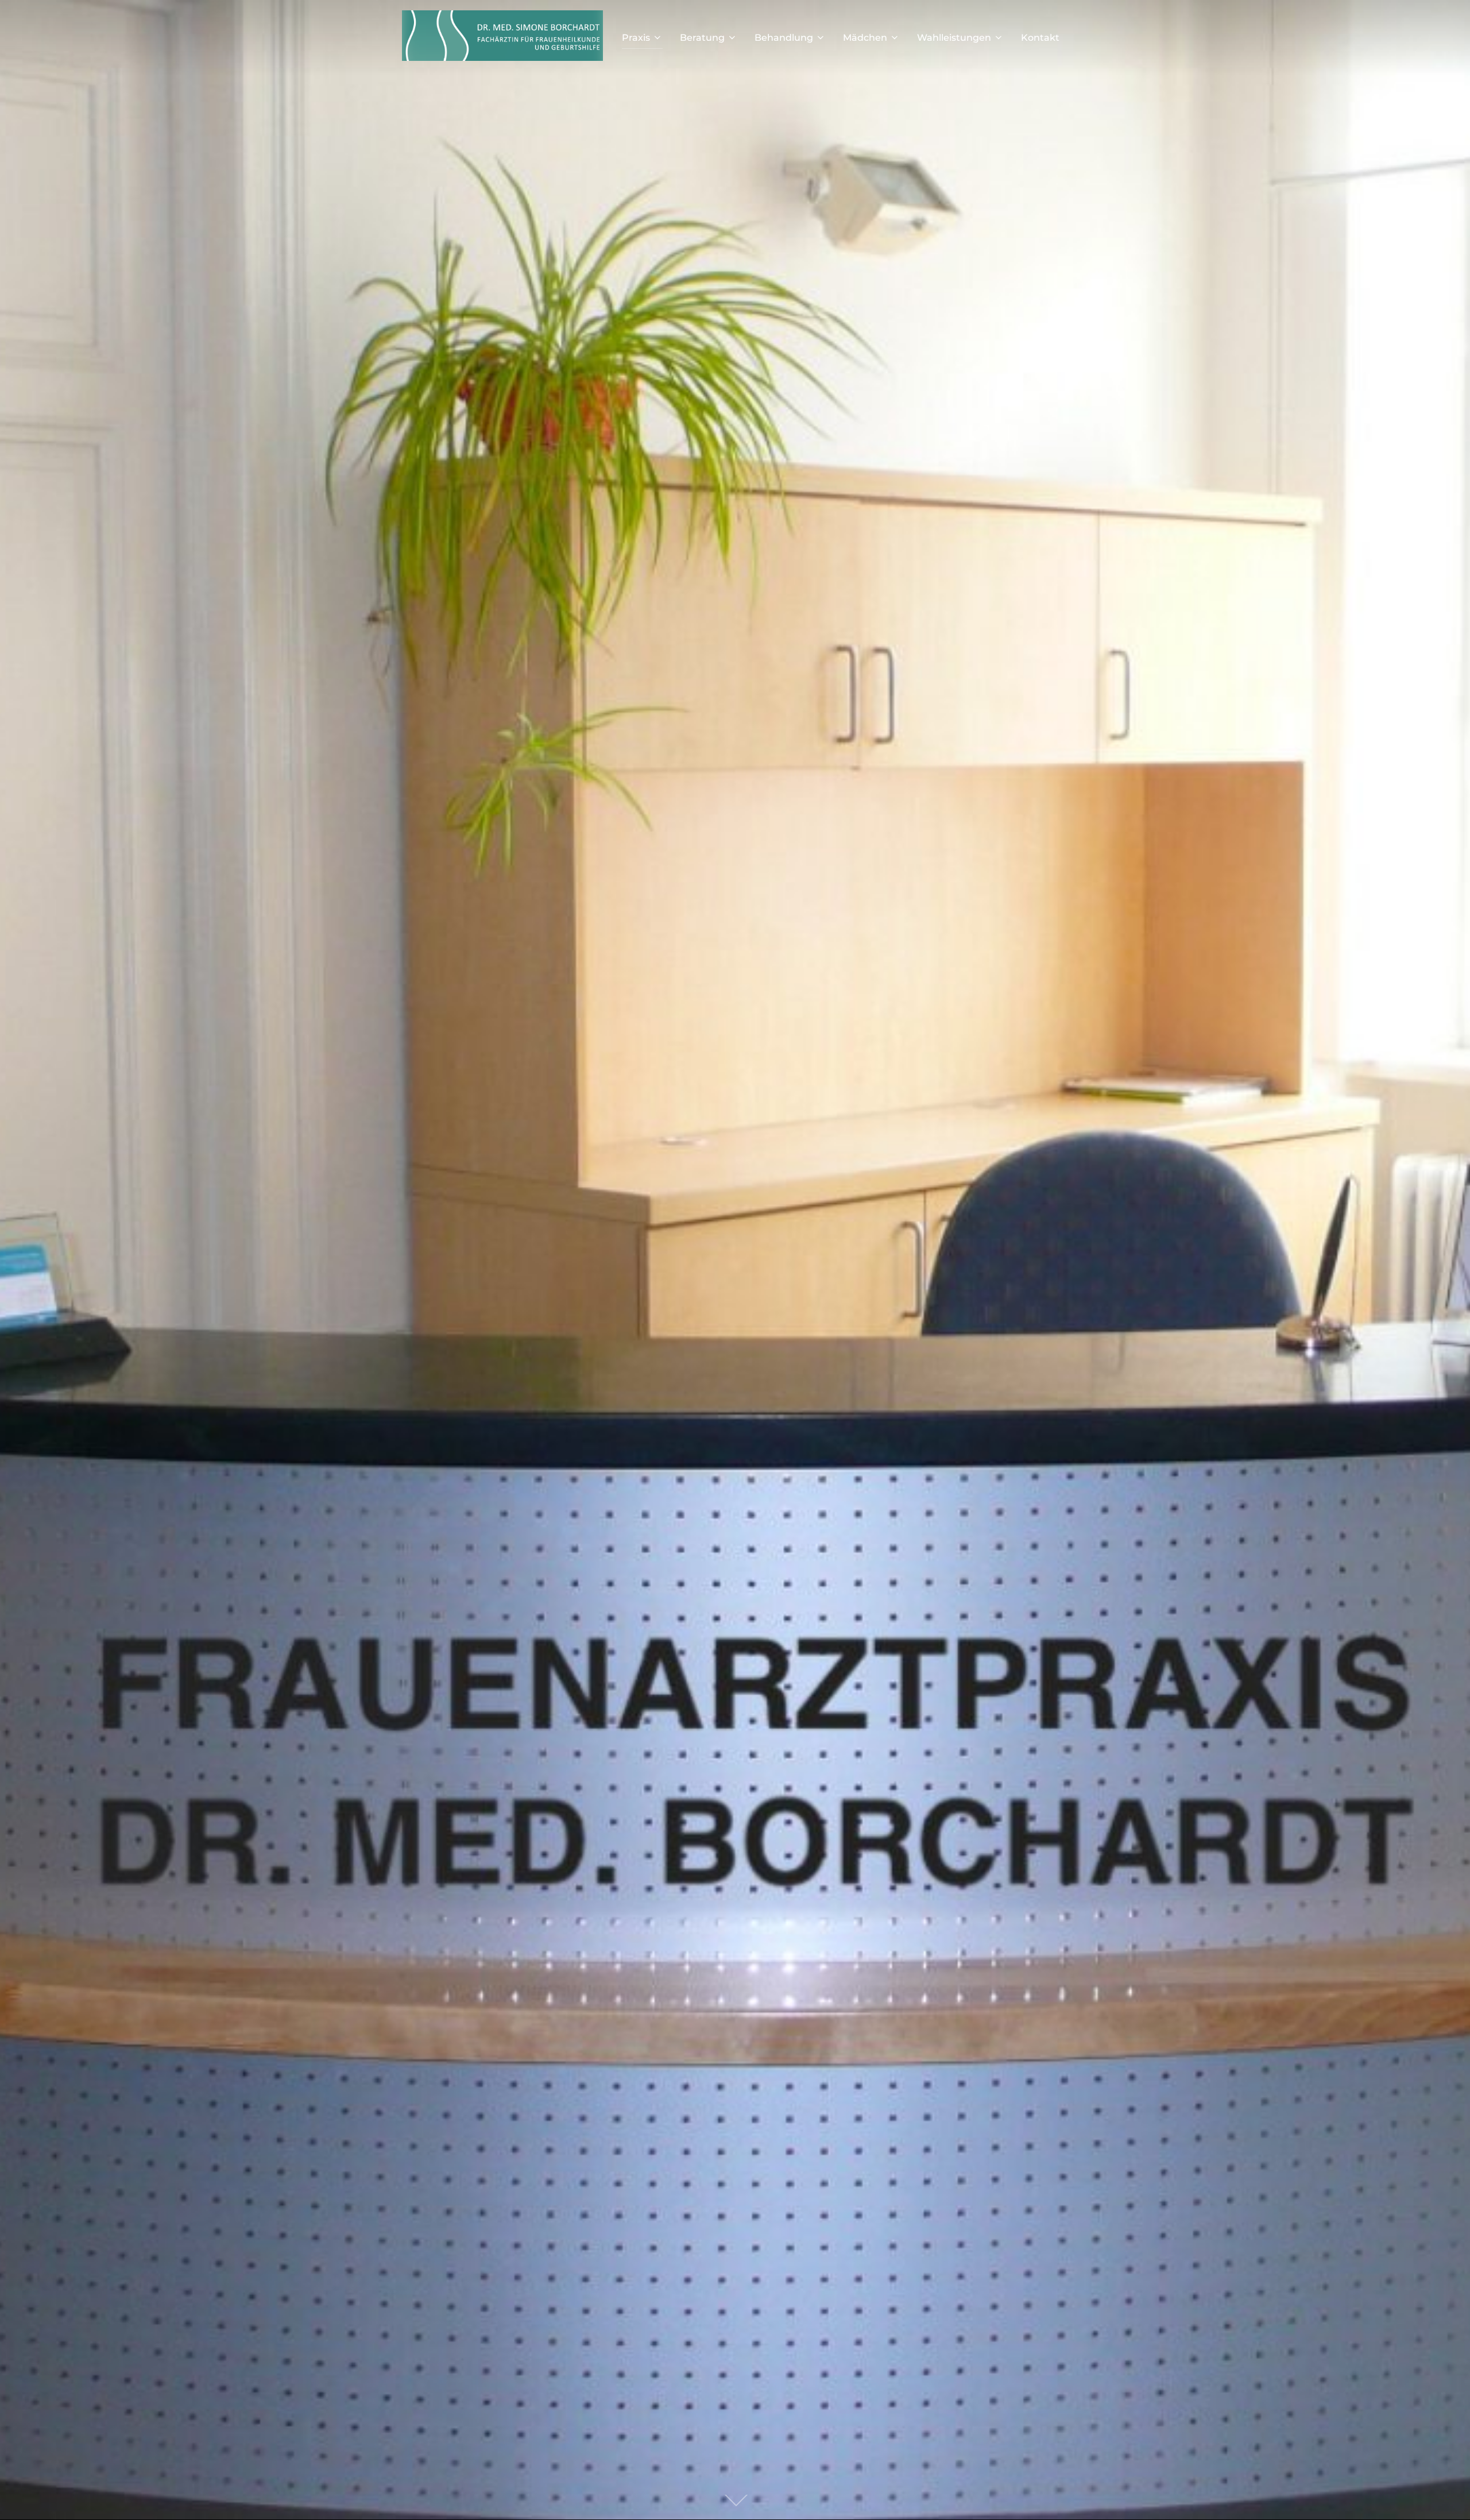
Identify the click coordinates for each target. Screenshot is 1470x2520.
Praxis (636, 38)
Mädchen (865, 38)
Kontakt (1040, 38)
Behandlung (784, 38)
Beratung (702, 38)
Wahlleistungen (954, 38)
